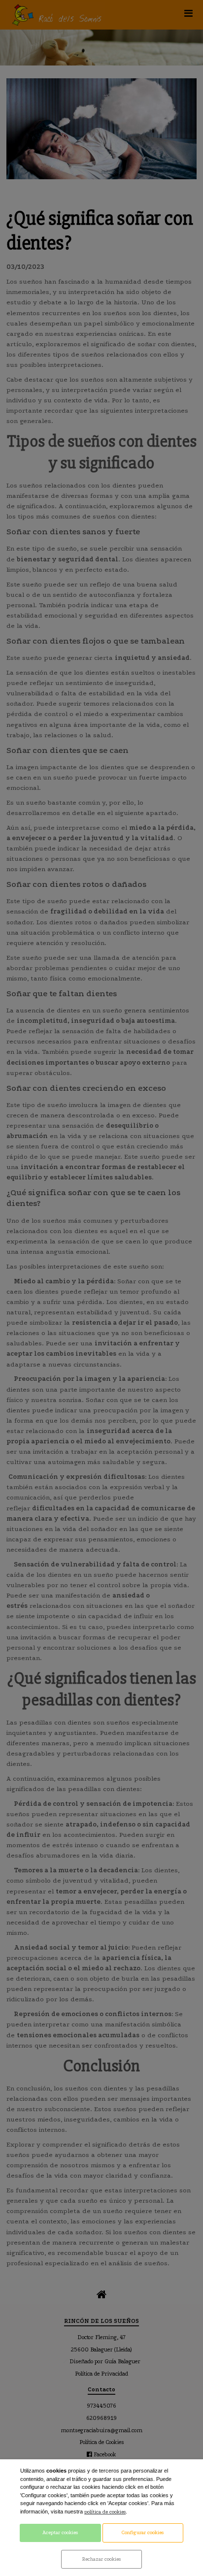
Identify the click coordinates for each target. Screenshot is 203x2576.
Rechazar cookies (101, 2559)
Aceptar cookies (60, 2533)
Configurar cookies (143, 2533)
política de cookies (105, 2512)
